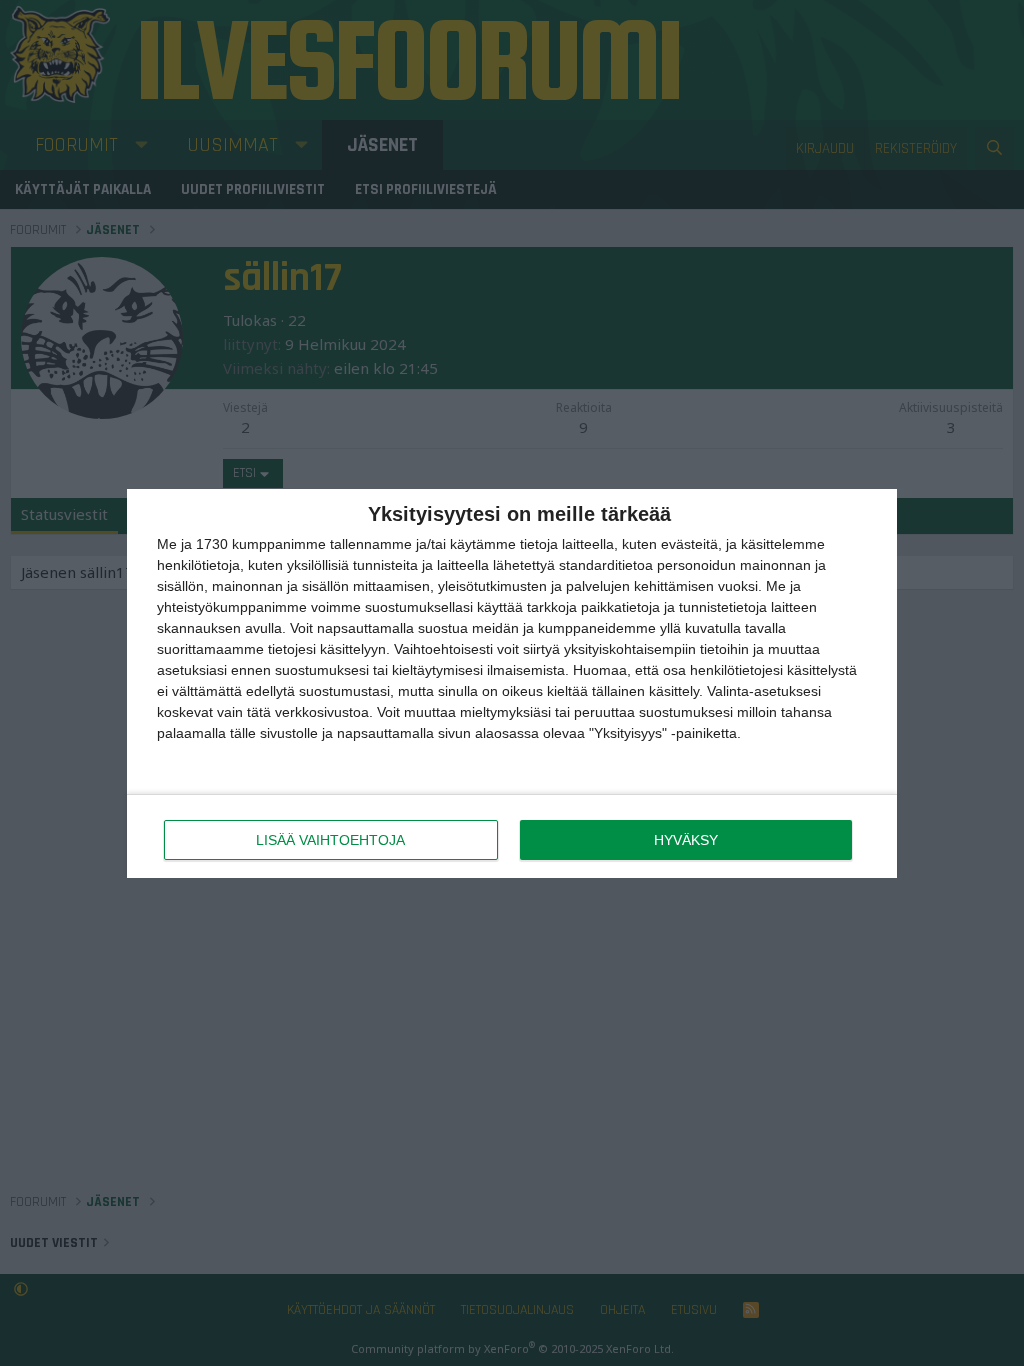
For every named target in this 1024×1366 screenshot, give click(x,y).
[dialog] (512, 683)
